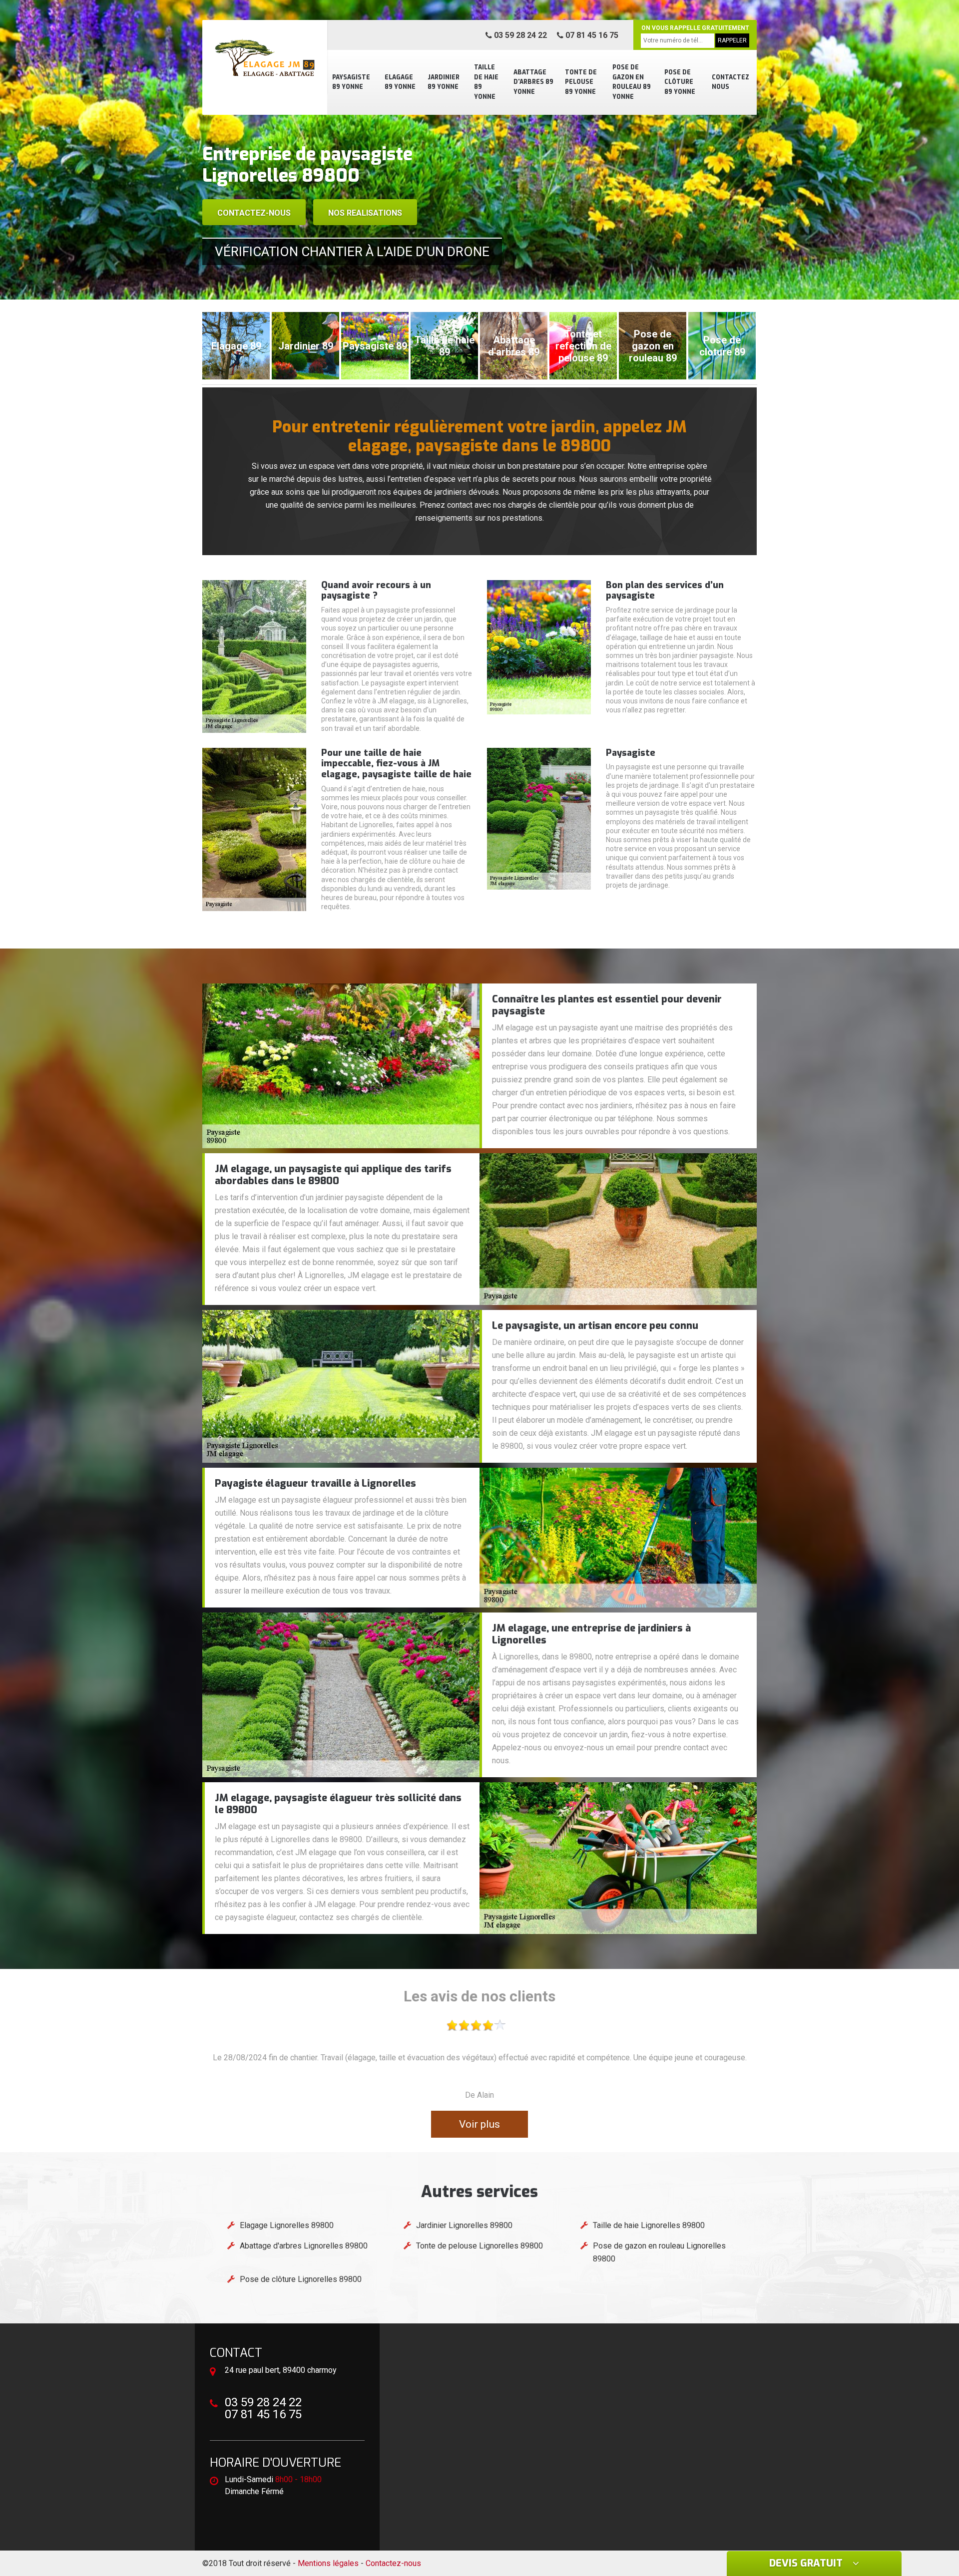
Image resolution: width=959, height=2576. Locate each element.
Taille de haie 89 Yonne (486, 82)
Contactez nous (730, 82)
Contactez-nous (254, 213)
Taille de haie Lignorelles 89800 (649, 2225)
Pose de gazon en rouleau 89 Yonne (632, 82)
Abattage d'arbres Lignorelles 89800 (304, 2246)
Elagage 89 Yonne (400, 82)
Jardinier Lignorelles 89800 (464, 2225)
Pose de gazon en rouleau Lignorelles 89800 (659, 2252)
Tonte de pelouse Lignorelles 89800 (479, 2246)
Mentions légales (328, 2563)
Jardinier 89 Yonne (444, 82)
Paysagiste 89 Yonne (351, 82)
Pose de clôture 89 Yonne (680, 82)
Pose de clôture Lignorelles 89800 (301, 2279)
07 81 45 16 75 (591, 35)
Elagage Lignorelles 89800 (287, 2225)
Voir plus (479, 2124)
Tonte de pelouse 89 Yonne (581, 82)
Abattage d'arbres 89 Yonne (533, 82)
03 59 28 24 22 (519, 35)
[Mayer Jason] (265, 57)
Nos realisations (365, 213)
